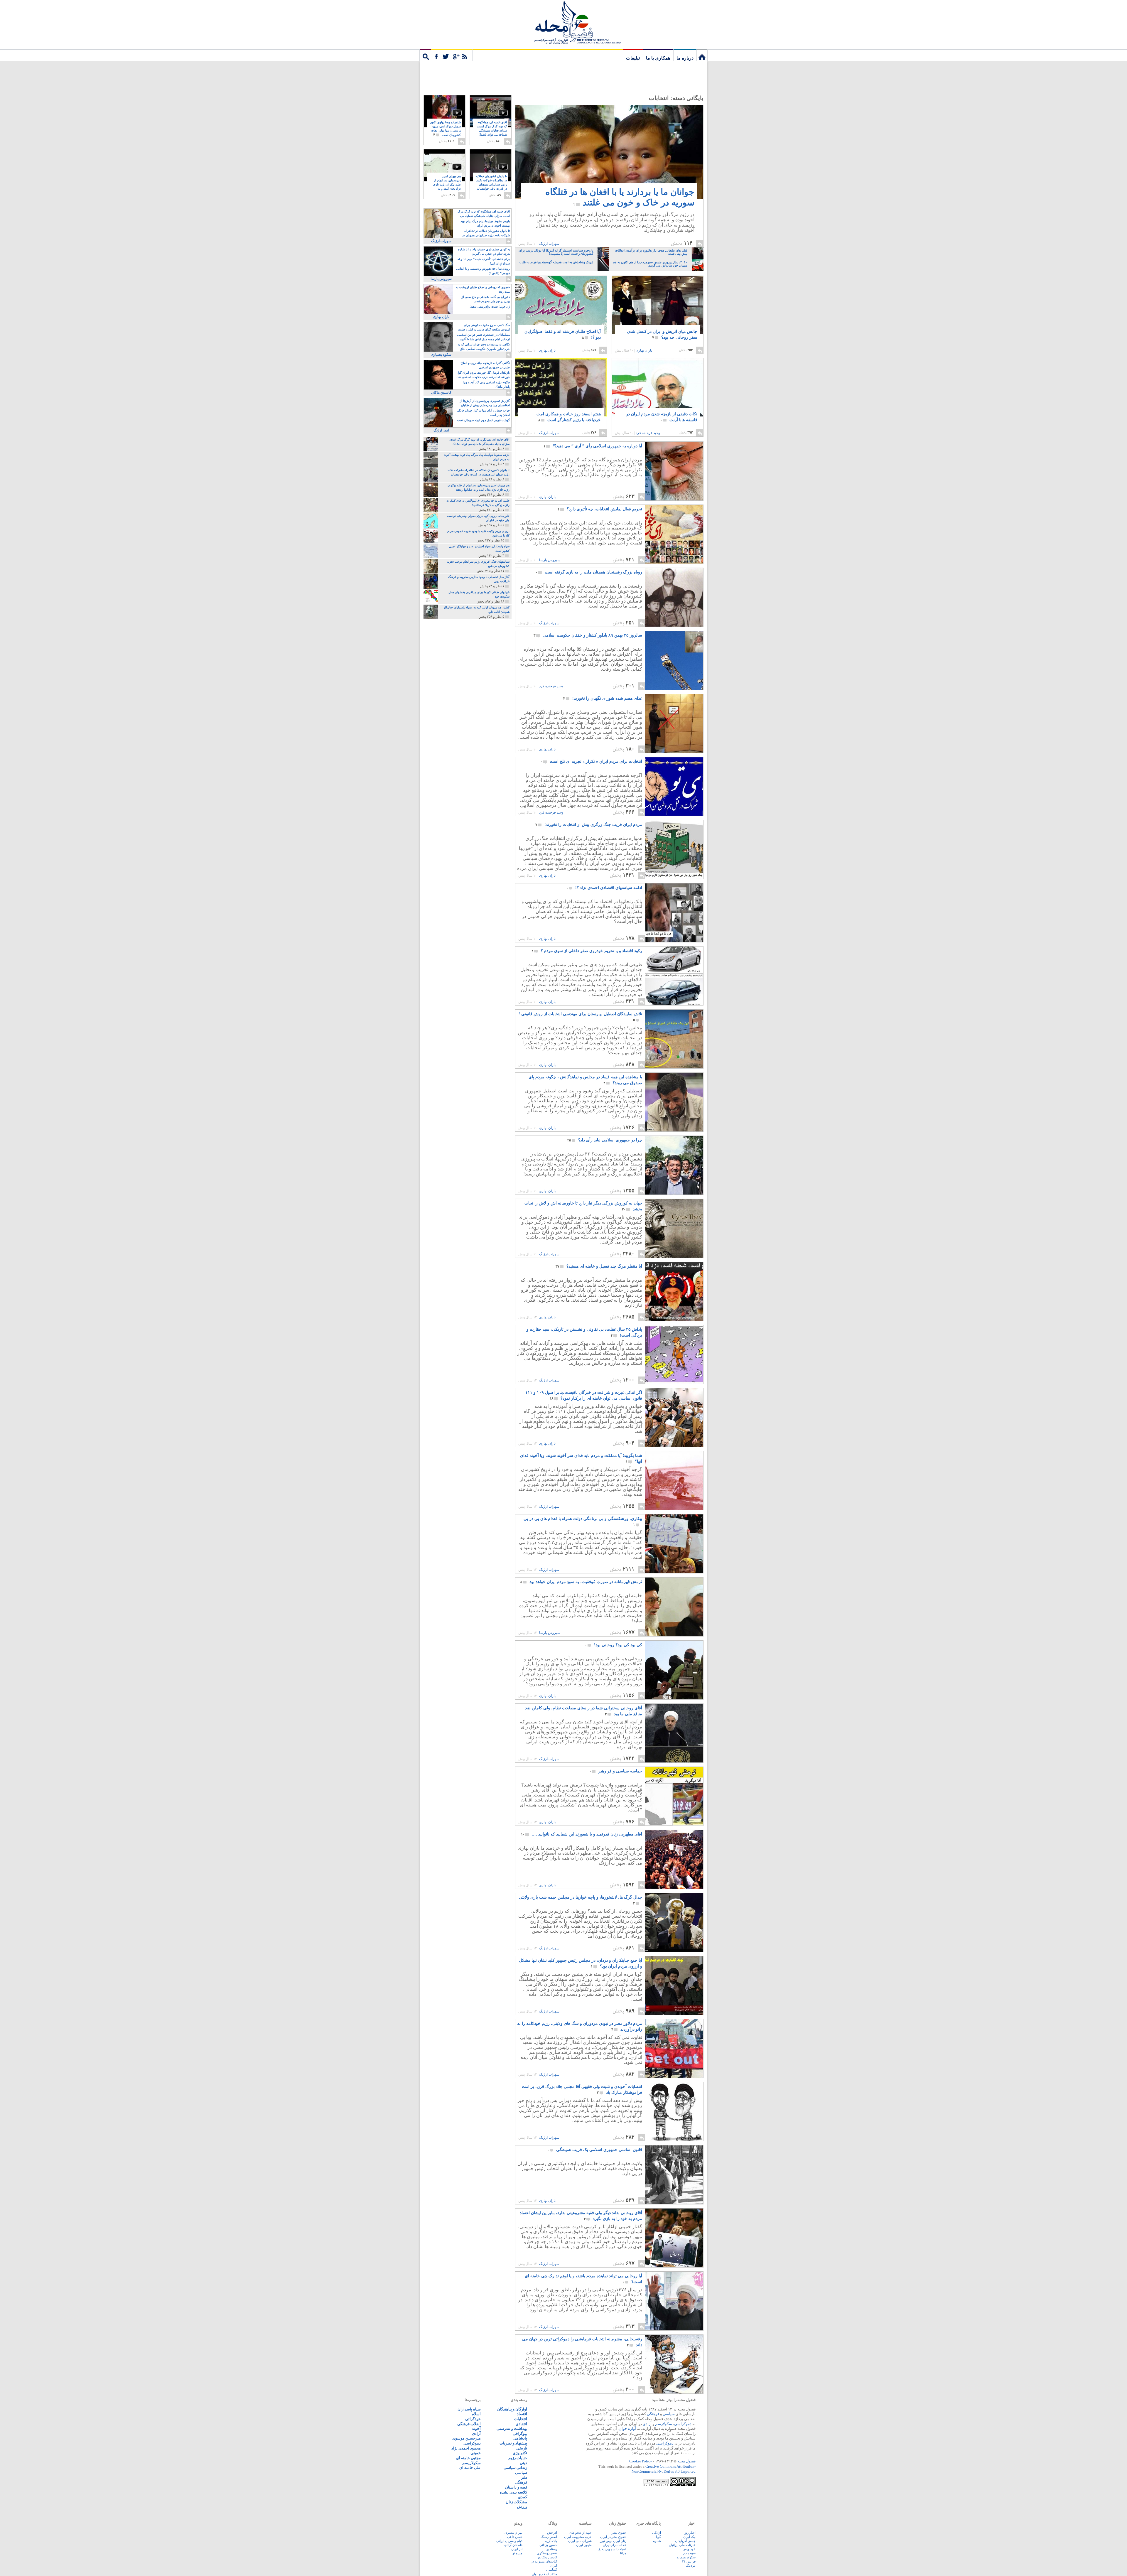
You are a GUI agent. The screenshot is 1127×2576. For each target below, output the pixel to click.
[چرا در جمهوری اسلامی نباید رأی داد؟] (674, 1193)
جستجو (425, 55)
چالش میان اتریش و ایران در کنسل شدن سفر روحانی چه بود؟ (662, 334)
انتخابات (521, 2419)
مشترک (452, 55)
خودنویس (689, 2549)
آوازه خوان (627, 2429)
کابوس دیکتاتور (547, 2557)
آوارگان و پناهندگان (512, 2409)
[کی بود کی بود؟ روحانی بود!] (674, 1698)
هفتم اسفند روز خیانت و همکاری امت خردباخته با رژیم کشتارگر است (569, 417)
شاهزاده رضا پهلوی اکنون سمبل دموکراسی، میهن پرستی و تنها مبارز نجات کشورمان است (445, 129)
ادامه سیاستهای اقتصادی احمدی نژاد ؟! (604, 888)
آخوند (476, 2429)
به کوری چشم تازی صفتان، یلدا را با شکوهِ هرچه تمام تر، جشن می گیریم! (484, 252)
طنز (524, 2478)
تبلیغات (633, 58)
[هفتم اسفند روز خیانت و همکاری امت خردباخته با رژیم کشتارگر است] (561, 387)
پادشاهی (520, 2438)
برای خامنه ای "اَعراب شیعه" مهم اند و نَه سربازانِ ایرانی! (484, 261)
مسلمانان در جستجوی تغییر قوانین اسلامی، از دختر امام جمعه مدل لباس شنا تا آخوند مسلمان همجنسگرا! (483, 337)
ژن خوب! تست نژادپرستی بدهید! (490, 307)
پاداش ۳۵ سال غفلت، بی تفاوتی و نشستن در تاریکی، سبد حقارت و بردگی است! (584, 1332)
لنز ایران (517, 2549)
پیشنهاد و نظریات (513, 2443)
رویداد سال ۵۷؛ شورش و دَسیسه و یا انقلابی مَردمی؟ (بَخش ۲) (483, 271)
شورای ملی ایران (580, 2541)
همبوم (657, 2541)
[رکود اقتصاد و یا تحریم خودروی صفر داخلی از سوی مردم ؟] (674, 1004)
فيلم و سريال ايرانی (509, 2541)
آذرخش (552, 2533)
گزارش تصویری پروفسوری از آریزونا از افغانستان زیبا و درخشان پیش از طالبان (485, 403)
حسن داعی (515, 2537)
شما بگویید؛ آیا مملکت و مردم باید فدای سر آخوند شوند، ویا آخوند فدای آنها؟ (581, 1459)
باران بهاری (644, 350)
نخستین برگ (702, 55)
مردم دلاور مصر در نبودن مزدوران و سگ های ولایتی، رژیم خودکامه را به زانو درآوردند (580, 2026)
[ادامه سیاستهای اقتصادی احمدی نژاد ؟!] (674, 941)
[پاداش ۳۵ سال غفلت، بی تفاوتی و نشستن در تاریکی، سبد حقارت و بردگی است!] (674, 1382)
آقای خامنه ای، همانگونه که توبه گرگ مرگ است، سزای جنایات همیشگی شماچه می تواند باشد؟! (492, 131)
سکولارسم (664, 2424)
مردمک (691, 2565)
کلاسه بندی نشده (513, 2492)
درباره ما (685, 58)
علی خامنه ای (470, 2468)
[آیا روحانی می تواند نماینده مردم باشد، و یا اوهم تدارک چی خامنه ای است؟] (674, 2329)
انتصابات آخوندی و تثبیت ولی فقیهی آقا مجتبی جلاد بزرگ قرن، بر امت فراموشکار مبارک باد (582, 2090)
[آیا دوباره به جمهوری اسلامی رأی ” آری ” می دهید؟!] (674, 499)
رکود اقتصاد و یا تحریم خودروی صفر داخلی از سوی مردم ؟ (587, 951)
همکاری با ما (658, 58)
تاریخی (522, 2448)
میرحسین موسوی (467, 2438)
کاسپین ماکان (441, 392)
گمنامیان (552, 2570)
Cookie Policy (641, 2461)
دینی (523, 2463)
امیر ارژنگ (441, 430)
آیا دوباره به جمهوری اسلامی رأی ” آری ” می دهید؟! (593, 446)
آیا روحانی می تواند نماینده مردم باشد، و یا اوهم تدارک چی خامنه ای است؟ (583, 2279)
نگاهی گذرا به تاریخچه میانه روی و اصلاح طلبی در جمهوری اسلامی (485, 365)
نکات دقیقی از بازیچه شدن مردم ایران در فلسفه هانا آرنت (662, 417)
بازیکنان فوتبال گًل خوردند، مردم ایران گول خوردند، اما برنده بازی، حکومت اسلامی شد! (483, 375)
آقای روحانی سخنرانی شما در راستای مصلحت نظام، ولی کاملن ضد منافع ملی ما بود (584, 1711)
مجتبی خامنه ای (468, 2458)
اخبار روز (690, 2533)
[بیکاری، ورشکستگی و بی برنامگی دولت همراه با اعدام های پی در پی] (674, 1572)
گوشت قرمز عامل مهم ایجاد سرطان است (484, 420)
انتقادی (521, 2424)
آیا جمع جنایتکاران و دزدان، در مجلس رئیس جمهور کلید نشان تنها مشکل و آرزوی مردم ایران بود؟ (581, 1963)
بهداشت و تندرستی (512, 2429)
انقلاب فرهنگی (469, 2424)
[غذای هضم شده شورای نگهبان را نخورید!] (674, 751)
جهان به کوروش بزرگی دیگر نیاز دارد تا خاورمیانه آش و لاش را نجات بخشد (583, 1206)
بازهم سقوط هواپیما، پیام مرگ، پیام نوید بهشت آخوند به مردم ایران (485, 223)
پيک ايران (689, 2537)
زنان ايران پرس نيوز (613, 2541)
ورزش (522, 2507)
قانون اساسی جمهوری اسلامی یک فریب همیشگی (595, 2150)
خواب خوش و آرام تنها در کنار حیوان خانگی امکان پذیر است (483, 413)
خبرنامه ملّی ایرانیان (682, 2545)
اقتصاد (522, 2414)
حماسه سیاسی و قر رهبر (616, 1771)
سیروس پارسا (550, 560)
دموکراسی (683, 2424)
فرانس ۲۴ (689, 2561)
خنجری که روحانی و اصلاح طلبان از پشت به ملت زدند (483, 289)
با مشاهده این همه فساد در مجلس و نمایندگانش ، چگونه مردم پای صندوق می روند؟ (585, 1080)
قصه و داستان (516, 2487)
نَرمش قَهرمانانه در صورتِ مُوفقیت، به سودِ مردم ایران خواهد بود (581, 1582)
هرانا (623, 2553)
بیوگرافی (520, 2434)
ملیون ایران (584, 2545)
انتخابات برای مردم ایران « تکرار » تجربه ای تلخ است (591, 761)
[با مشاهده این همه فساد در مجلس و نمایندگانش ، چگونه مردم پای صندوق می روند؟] (674, 1130)
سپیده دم (689, 2553)
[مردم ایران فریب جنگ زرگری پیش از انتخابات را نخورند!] (674, 877)
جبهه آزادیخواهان (581, 2533)
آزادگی (657, 2533)
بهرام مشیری (513, 2533)
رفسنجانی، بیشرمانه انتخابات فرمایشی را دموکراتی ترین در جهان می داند (582, 2342)
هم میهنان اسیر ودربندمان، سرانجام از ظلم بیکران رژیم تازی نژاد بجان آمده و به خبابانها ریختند (447, 185)
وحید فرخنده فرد (648, 433)
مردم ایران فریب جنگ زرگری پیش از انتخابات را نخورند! (589, 825)
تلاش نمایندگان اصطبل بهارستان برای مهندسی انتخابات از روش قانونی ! (580, 1017)
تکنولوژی (520, 2453)
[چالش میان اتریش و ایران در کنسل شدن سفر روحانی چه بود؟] (658, 310)
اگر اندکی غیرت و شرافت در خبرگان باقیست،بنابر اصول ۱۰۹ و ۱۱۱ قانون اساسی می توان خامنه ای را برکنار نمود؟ (584, 1395)
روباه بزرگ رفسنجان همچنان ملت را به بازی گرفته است (589, 572)
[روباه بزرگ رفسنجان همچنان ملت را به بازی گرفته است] (674, 625)
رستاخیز (552, 2549)
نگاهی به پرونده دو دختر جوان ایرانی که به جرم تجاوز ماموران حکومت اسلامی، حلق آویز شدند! (484, 347)
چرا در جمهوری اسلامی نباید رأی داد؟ (605, 1140)
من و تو (517, 2553)
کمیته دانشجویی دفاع (612, 2549)
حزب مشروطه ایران (578, 2537)
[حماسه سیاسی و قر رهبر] (674, 1824)
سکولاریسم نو (686, 2557)
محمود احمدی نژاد (466, 2448)
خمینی (476, 2453)
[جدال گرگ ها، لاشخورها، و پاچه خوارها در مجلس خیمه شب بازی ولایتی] (674, 1950)
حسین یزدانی (548, 2545)
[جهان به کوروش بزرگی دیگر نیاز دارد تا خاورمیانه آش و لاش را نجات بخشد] (674, 1256)
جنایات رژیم (518, 2458)
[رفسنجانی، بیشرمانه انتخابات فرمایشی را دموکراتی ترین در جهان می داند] (674, 2392)
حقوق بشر (619, 2533)
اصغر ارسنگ (549, 2537)
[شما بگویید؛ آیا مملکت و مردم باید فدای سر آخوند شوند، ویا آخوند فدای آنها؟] (674, 1508)
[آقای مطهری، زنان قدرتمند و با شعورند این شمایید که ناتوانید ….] (674, 1887)
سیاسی (669, 2414)
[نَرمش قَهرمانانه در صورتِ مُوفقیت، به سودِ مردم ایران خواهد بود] (674, 1635)
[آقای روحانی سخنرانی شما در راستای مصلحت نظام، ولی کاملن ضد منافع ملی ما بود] (674, 1761)
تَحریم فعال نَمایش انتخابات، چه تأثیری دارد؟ (600, 509)
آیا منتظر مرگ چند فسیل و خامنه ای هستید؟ (599, 1266)
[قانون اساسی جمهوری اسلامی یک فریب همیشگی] (674, 2203)
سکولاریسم (471, 2463)
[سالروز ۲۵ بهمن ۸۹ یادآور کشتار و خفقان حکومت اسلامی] (674, 688)
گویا (658, 2537)
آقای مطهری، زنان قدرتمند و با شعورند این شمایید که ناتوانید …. (582, 1834)
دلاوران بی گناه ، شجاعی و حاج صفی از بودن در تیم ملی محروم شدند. (486, 299)
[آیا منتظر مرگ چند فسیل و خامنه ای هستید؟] (674, 1319)
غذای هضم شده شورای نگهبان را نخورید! (603, 698)
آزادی (647, 2424)
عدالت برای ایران (615, 2545)
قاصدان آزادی (513, 2545)
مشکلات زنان (516, 2502)
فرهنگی (653, 2414)
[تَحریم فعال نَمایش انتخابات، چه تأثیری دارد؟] (674, 562)
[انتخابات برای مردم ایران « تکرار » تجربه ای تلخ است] (674, 814)
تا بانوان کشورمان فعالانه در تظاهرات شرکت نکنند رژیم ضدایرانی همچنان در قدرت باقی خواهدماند (491, 185)
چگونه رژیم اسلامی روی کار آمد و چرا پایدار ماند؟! (486, 384)
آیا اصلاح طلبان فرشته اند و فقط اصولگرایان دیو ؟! (563, 334)
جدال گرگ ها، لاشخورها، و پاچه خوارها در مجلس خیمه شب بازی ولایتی (581, 1900)
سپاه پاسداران (469, 2409)
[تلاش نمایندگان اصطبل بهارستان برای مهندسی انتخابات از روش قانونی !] (674, 1067)
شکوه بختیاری (441, 355)
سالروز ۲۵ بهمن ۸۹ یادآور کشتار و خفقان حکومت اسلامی (588, 635)
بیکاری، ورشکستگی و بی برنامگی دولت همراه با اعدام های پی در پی (583, 1522)
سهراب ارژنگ (549, 244)
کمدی (523, 2497)
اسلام (476, 2414)
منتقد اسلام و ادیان (544, 2574)
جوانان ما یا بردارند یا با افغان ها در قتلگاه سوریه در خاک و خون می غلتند (620, 197)
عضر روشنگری (547, 2553)
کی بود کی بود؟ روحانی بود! (614, 1645)
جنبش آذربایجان (685, 2541)
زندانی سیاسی (515, 2468)
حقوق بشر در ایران (613, 2537)
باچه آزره (551, 2541)
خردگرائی (473, 2419)
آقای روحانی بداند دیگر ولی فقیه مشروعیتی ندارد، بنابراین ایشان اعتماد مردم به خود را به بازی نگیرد (581, 2216)
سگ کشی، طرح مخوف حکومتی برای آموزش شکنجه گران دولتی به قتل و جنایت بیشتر (484, 328)
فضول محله (563, 22)
